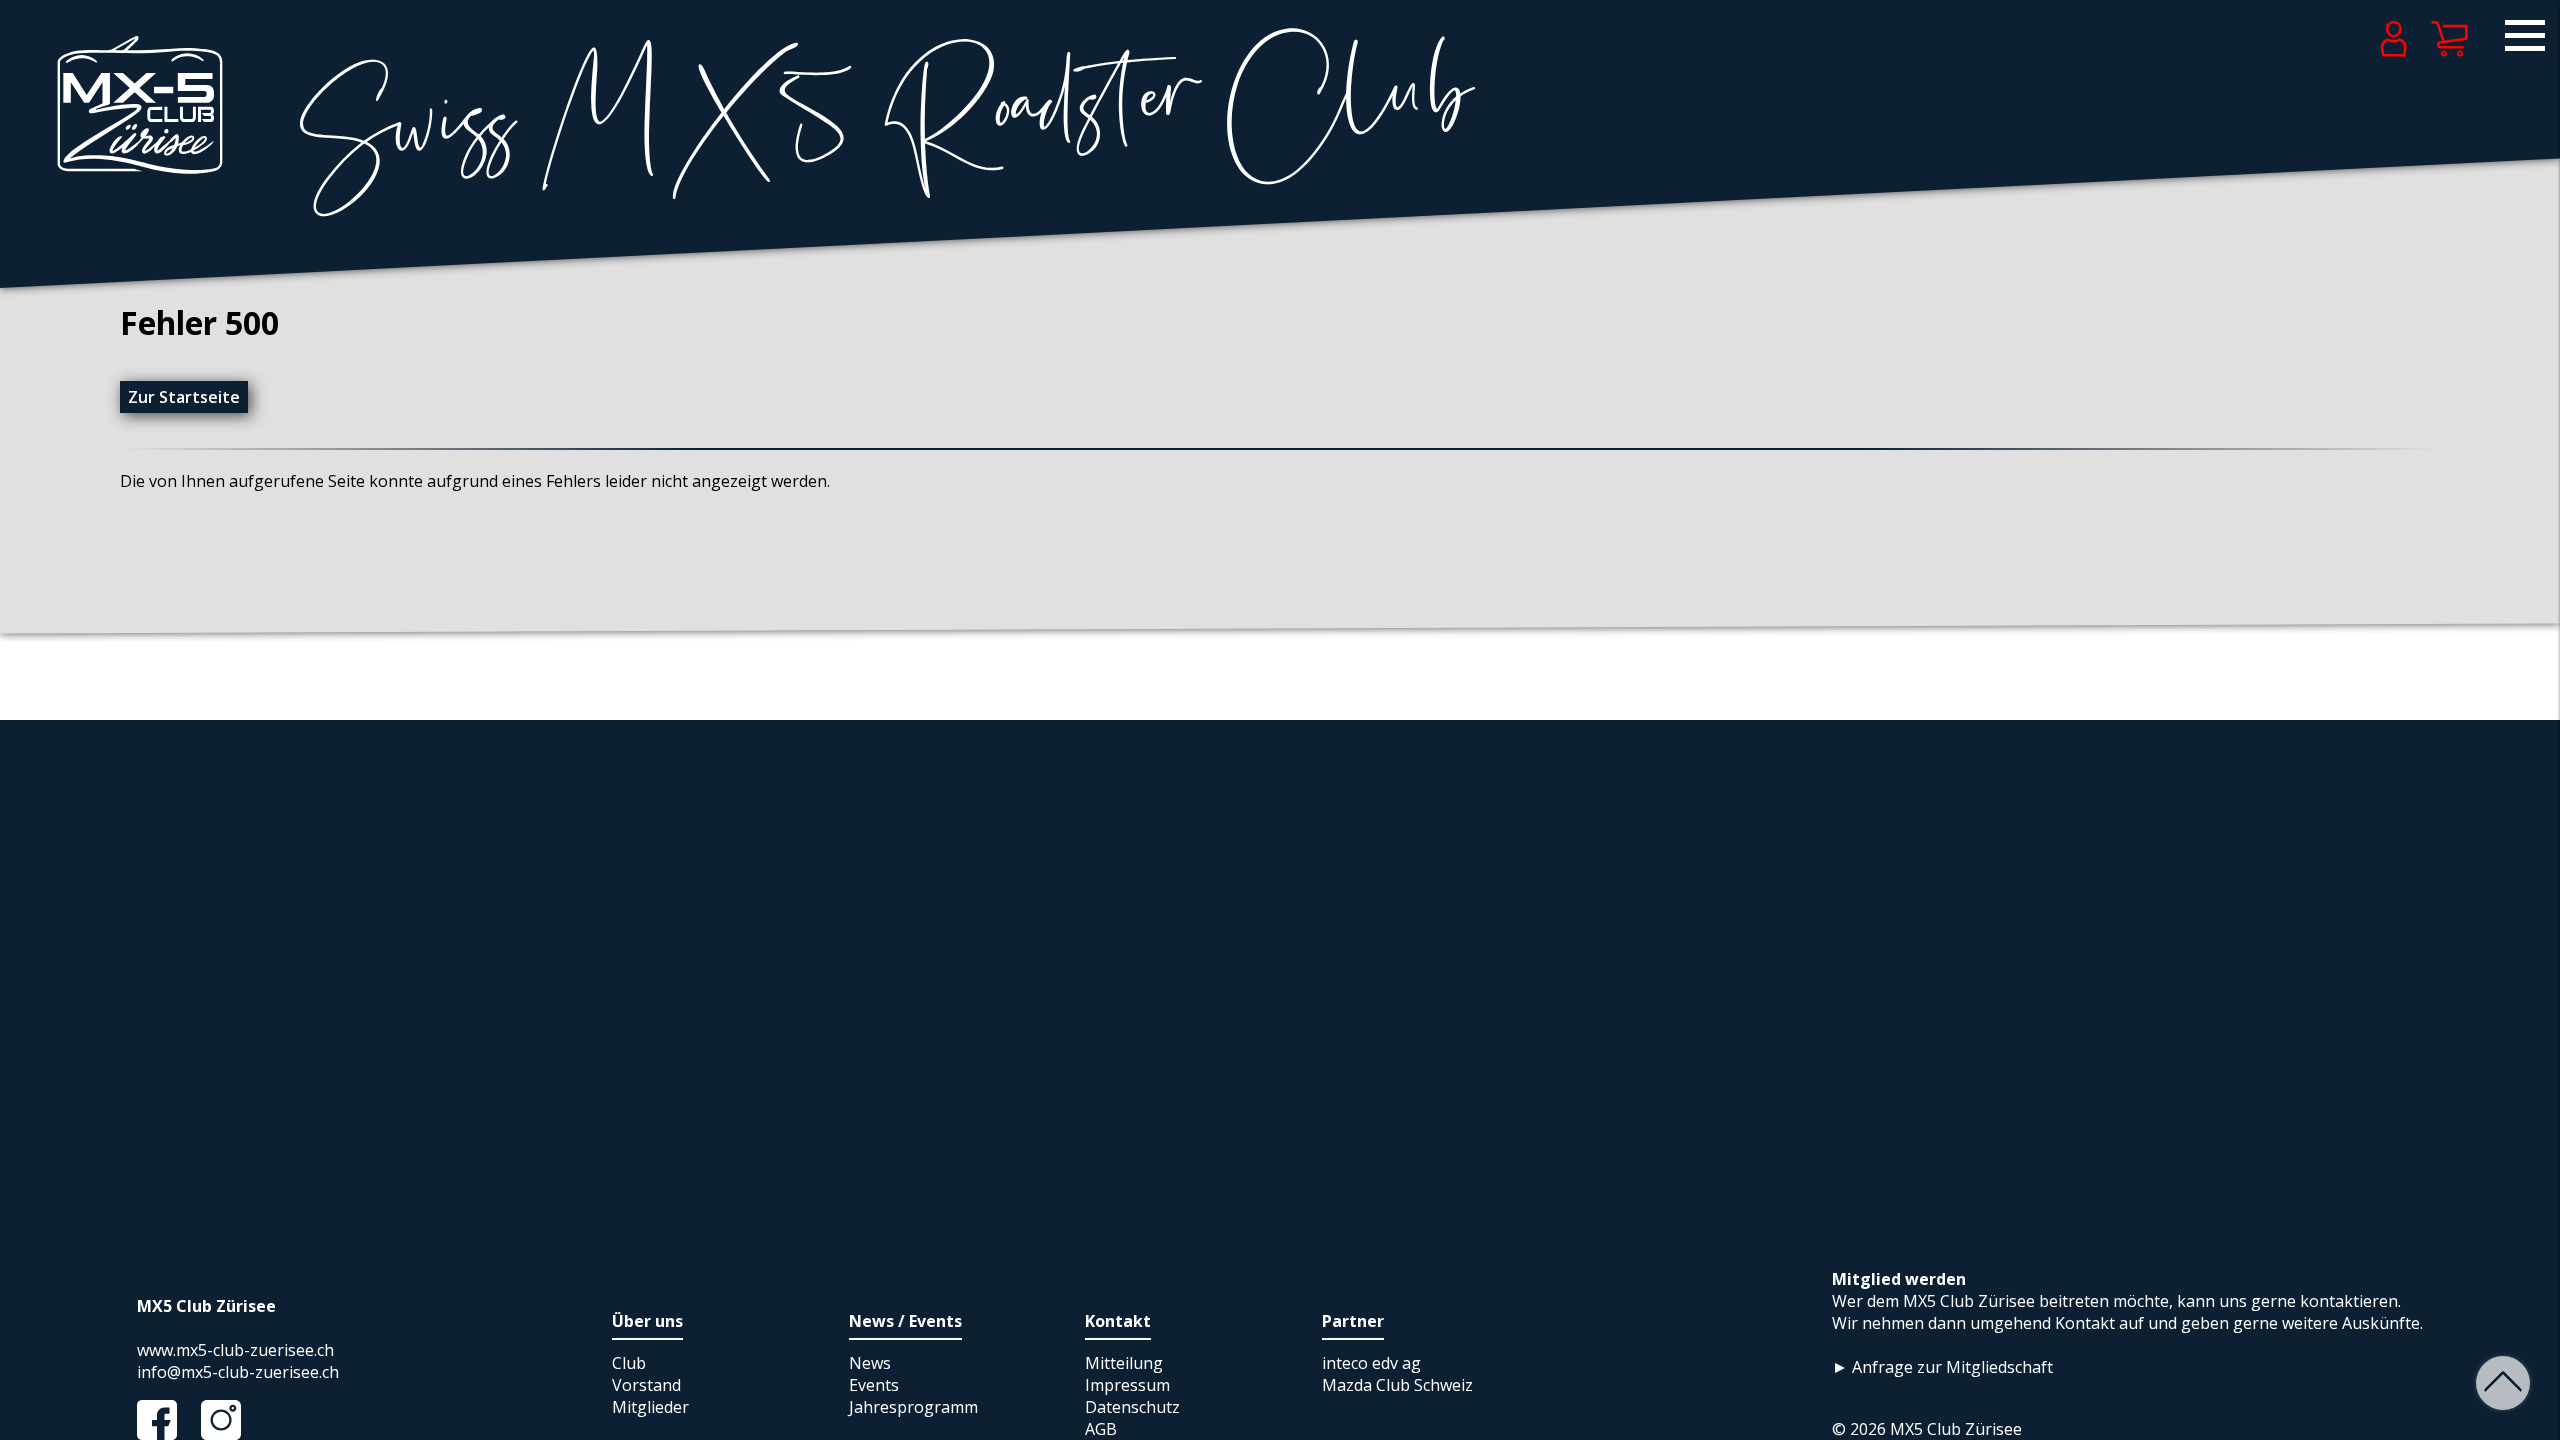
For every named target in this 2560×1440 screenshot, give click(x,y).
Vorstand (646, 1385)
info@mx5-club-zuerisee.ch (238, 1372)
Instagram (231, 1420)
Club (629, 1363)
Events (874, 1385)
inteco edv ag (1371, 1363)
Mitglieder (650, 1407)
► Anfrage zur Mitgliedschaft (1942, 1367)
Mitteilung (1124, 1363)
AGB (1101, 1429)
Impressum (1127, 1385)
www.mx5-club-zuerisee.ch (235, 1350)
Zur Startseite (184, 397)
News (870, 1363)
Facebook (167, 1420)
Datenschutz (1132, 1407)
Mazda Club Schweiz (1397, 1385)
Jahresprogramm (913, 1407)
